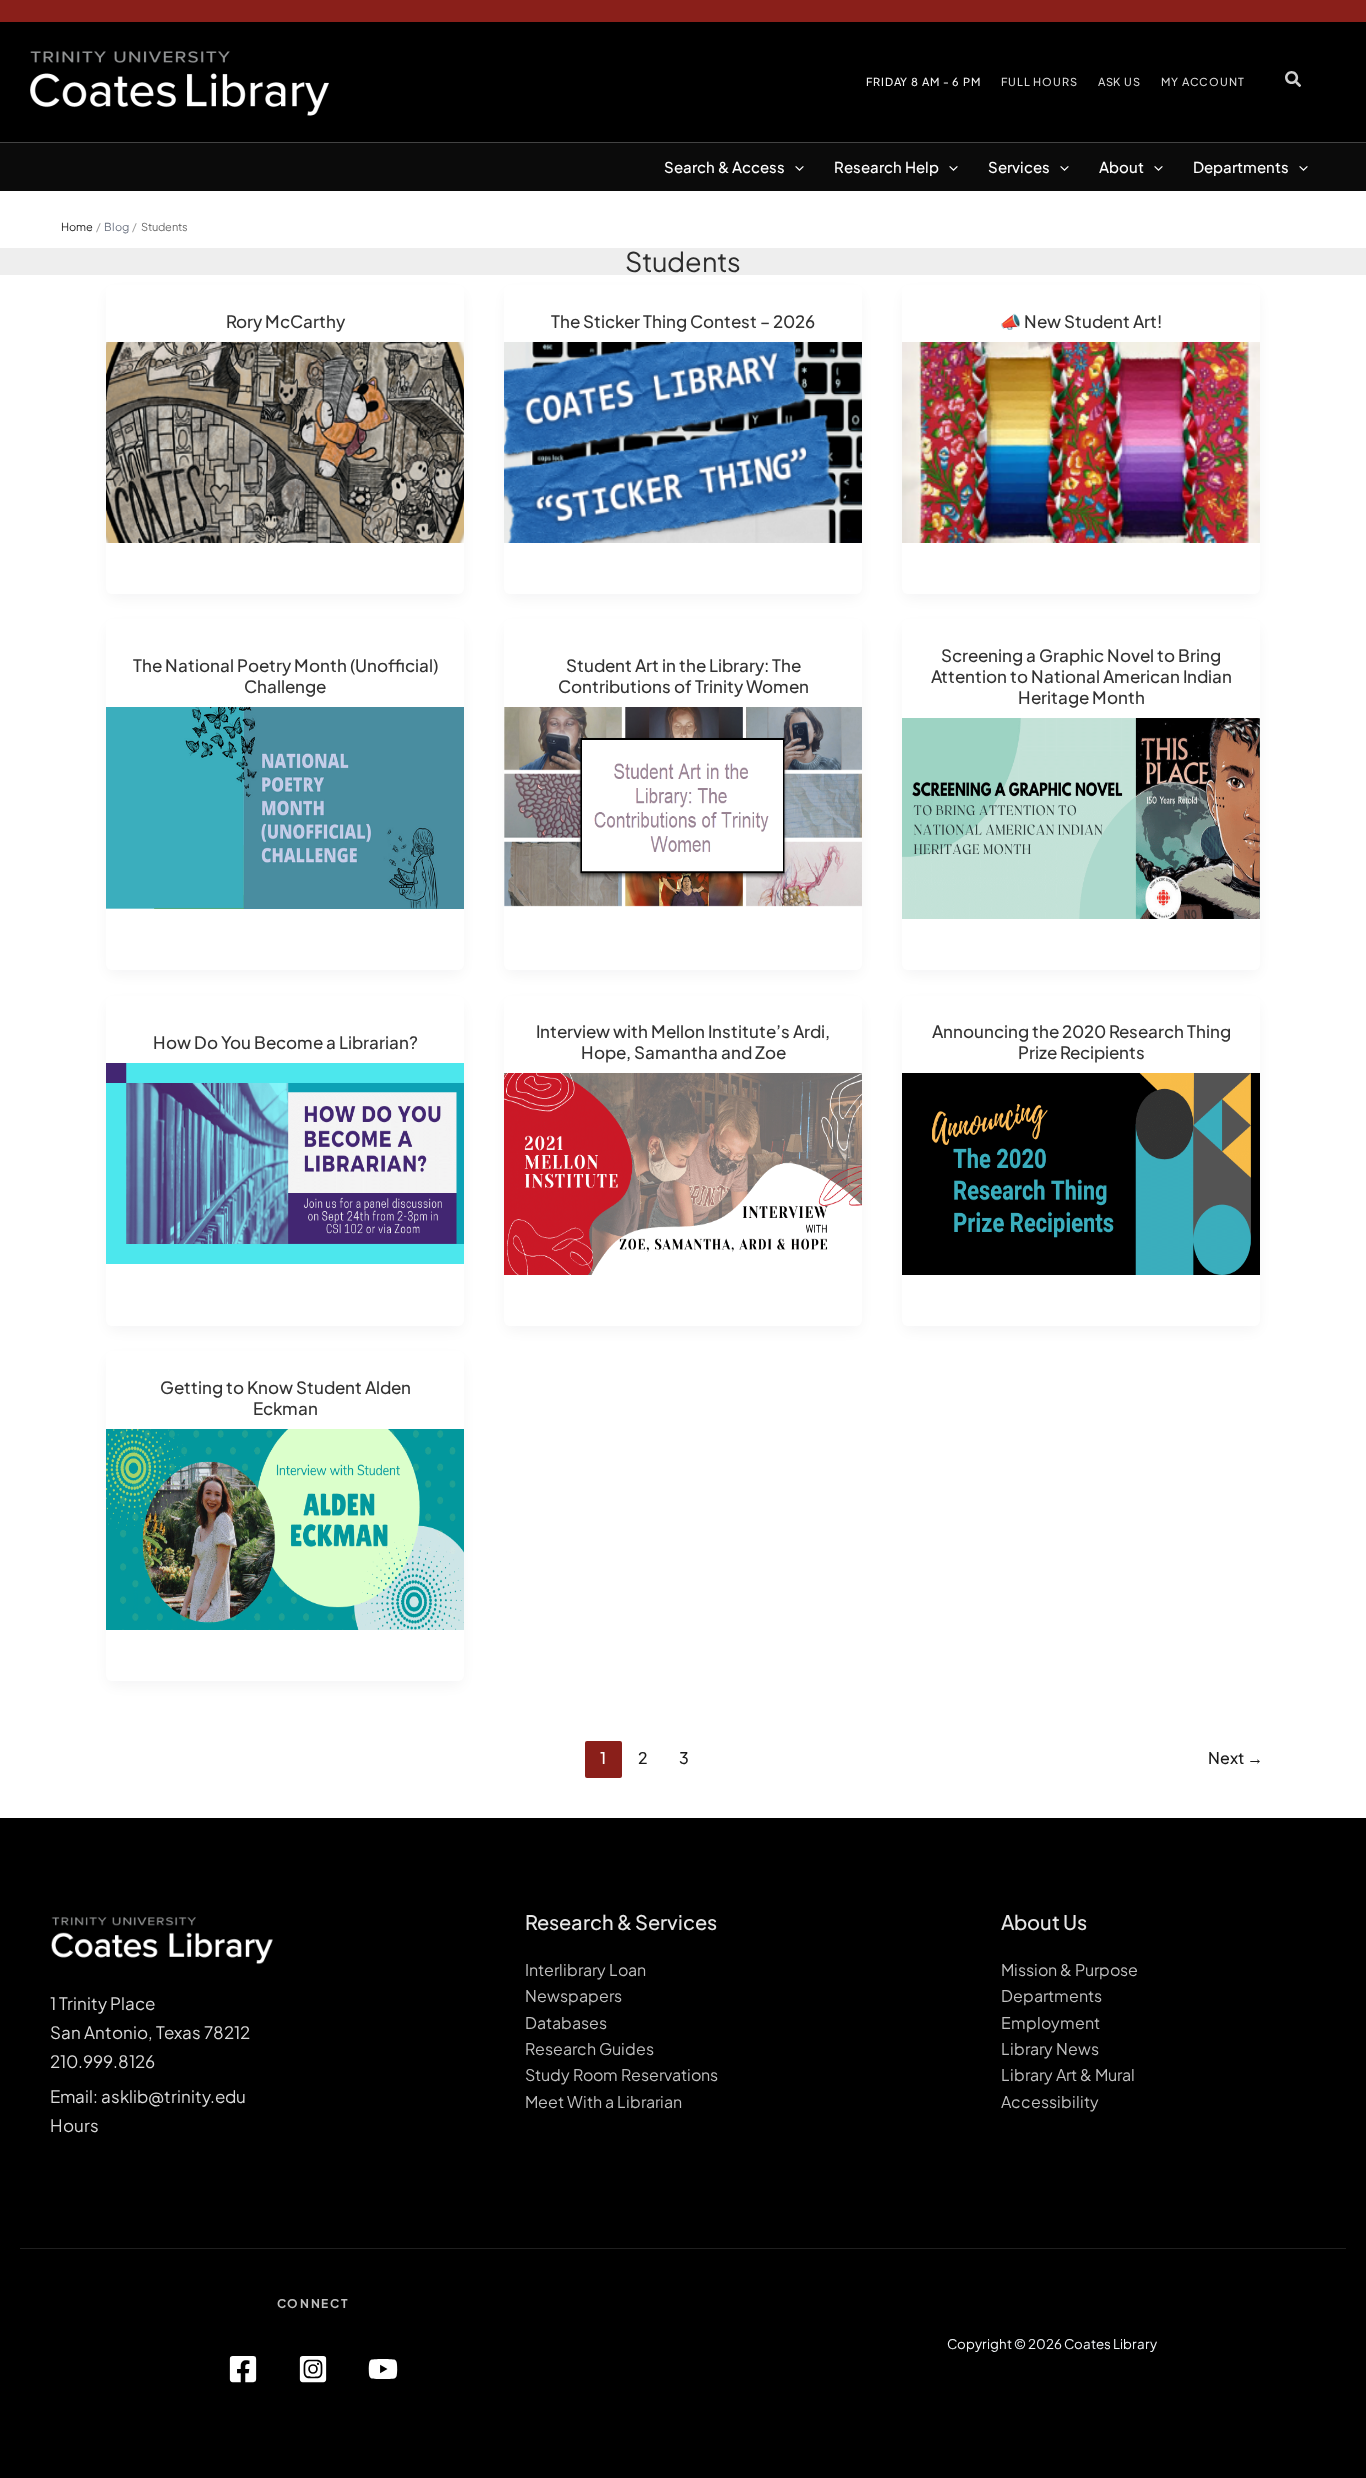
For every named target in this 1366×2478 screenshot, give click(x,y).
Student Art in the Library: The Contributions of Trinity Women (683, 675)
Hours (74, 2125)
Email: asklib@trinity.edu (148, 2096)
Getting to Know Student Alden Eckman (285, 1397)
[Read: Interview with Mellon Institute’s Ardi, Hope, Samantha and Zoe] (683, 1172)
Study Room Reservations (621, 2074)
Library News (1050, 2048)
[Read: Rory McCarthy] (285, 440)
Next (1235, 1757)
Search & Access (724, 166)
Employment (1050, 2022)
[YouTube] (383, 2369)
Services (1019, 166)
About (1121, 166)
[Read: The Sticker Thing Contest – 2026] (683, 440)
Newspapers (573, 1995)
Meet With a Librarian (603, 2101)
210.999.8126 (102, 2061)
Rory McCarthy (285, 321)
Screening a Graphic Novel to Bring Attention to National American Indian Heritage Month (1081, 676)
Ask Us (1119, 81)
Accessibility (1050, 2101)
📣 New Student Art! (1081, 321)
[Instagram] (313, 2369)
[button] (1294, 78)
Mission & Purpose (1069, 1969)
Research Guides (589, 2048)
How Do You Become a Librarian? (285, 1042)
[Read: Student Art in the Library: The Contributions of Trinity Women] (683, 806)
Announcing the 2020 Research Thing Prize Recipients (1081, 1041)
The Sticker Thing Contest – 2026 (683, 321)
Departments (1241, 166)
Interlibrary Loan (585, 1969)
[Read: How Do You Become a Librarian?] (285, 1161)
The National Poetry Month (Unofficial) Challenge (285, 675)
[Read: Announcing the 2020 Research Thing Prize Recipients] (1081, 1172)
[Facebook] (243, 2369)
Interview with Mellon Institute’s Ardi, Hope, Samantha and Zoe (683, 1041)
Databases (566, 2022)
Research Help (886, 166)
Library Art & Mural (1068, 2074)
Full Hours (1039, 81)
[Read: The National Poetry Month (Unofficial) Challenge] (285, 806)
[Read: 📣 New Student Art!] (1081, 440)
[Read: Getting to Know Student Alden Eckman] (285, 1527)
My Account (1203, 81)
